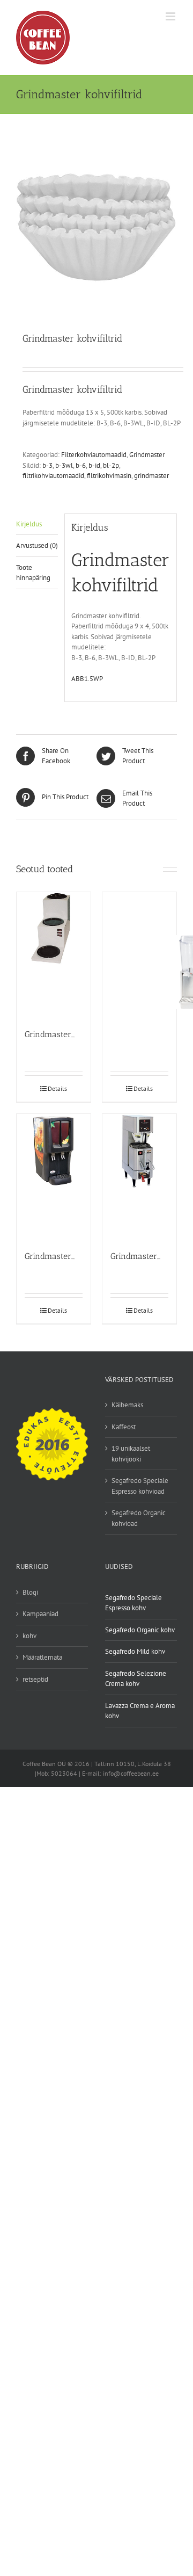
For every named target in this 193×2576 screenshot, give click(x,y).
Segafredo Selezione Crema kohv (136, 1679)
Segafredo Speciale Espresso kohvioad (140, 1486)
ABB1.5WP (87, 679)
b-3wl (64, 465)
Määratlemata (42, 1657)
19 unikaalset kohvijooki (131, 1454)
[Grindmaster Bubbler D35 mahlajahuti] (139, 955)
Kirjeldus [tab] (29, 524)
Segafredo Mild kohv (135, 1651)
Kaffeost (124, 1427)
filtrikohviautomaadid (53, 476)
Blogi (30, 1592)
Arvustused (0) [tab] (37, 545)
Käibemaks (127, 1405)
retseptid (35, 1679)
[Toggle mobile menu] (171, 16)
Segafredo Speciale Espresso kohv (133, 1603)
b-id (94, 465)
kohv (29, 1636)
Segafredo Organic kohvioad (139, 1518)
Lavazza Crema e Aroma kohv (140, 1711)
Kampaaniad (40, 1614)
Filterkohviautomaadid (94, 455)
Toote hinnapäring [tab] (33, 573)
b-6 (81, 465)
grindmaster (151, 476)
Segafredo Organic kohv (140, 1630)
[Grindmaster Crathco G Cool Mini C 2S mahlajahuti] (54, 1177)
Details (57, 1088)
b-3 (47, 465)
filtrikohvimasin (109, 476)
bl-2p (111, 465)
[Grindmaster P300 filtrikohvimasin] (139, 1177)
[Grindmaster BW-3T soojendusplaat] (54, 955)
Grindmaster (147, 455)
